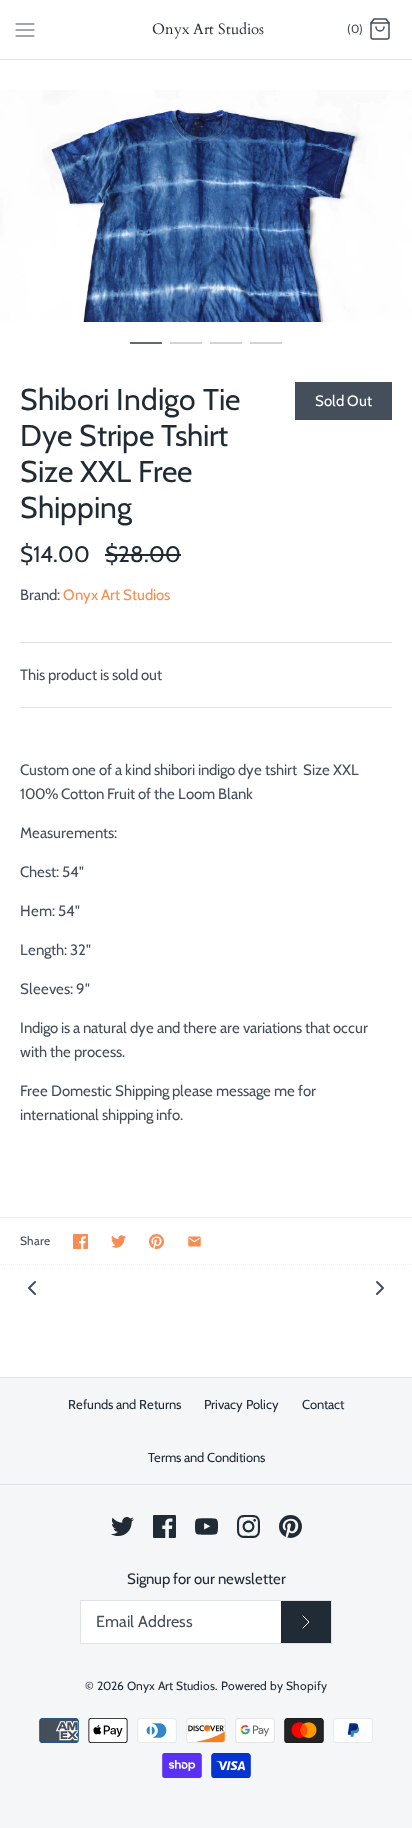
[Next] (380, 1286)
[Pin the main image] (156, 1241)
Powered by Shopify (274, 1685)
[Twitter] (122, 1526)
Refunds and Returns (124, 1404)
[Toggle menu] (25, 29)
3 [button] (226, 352)
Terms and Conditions (206, 1457)
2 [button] (186, 352)
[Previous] (32, 1286)
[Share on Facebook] (80, 1241)
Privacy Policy (241, 1404)
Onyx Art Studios (116, 595)
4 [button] (266, 352)
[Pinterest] (290, 1526)
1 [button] (146, 352)
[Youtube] (206, 1526)
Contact (323, 1404)
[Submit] (306, 1622)
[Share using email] (194, 1241)
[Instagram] (248, 1526)
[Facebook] (164, 1526)
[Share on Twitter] (118, 1241)
